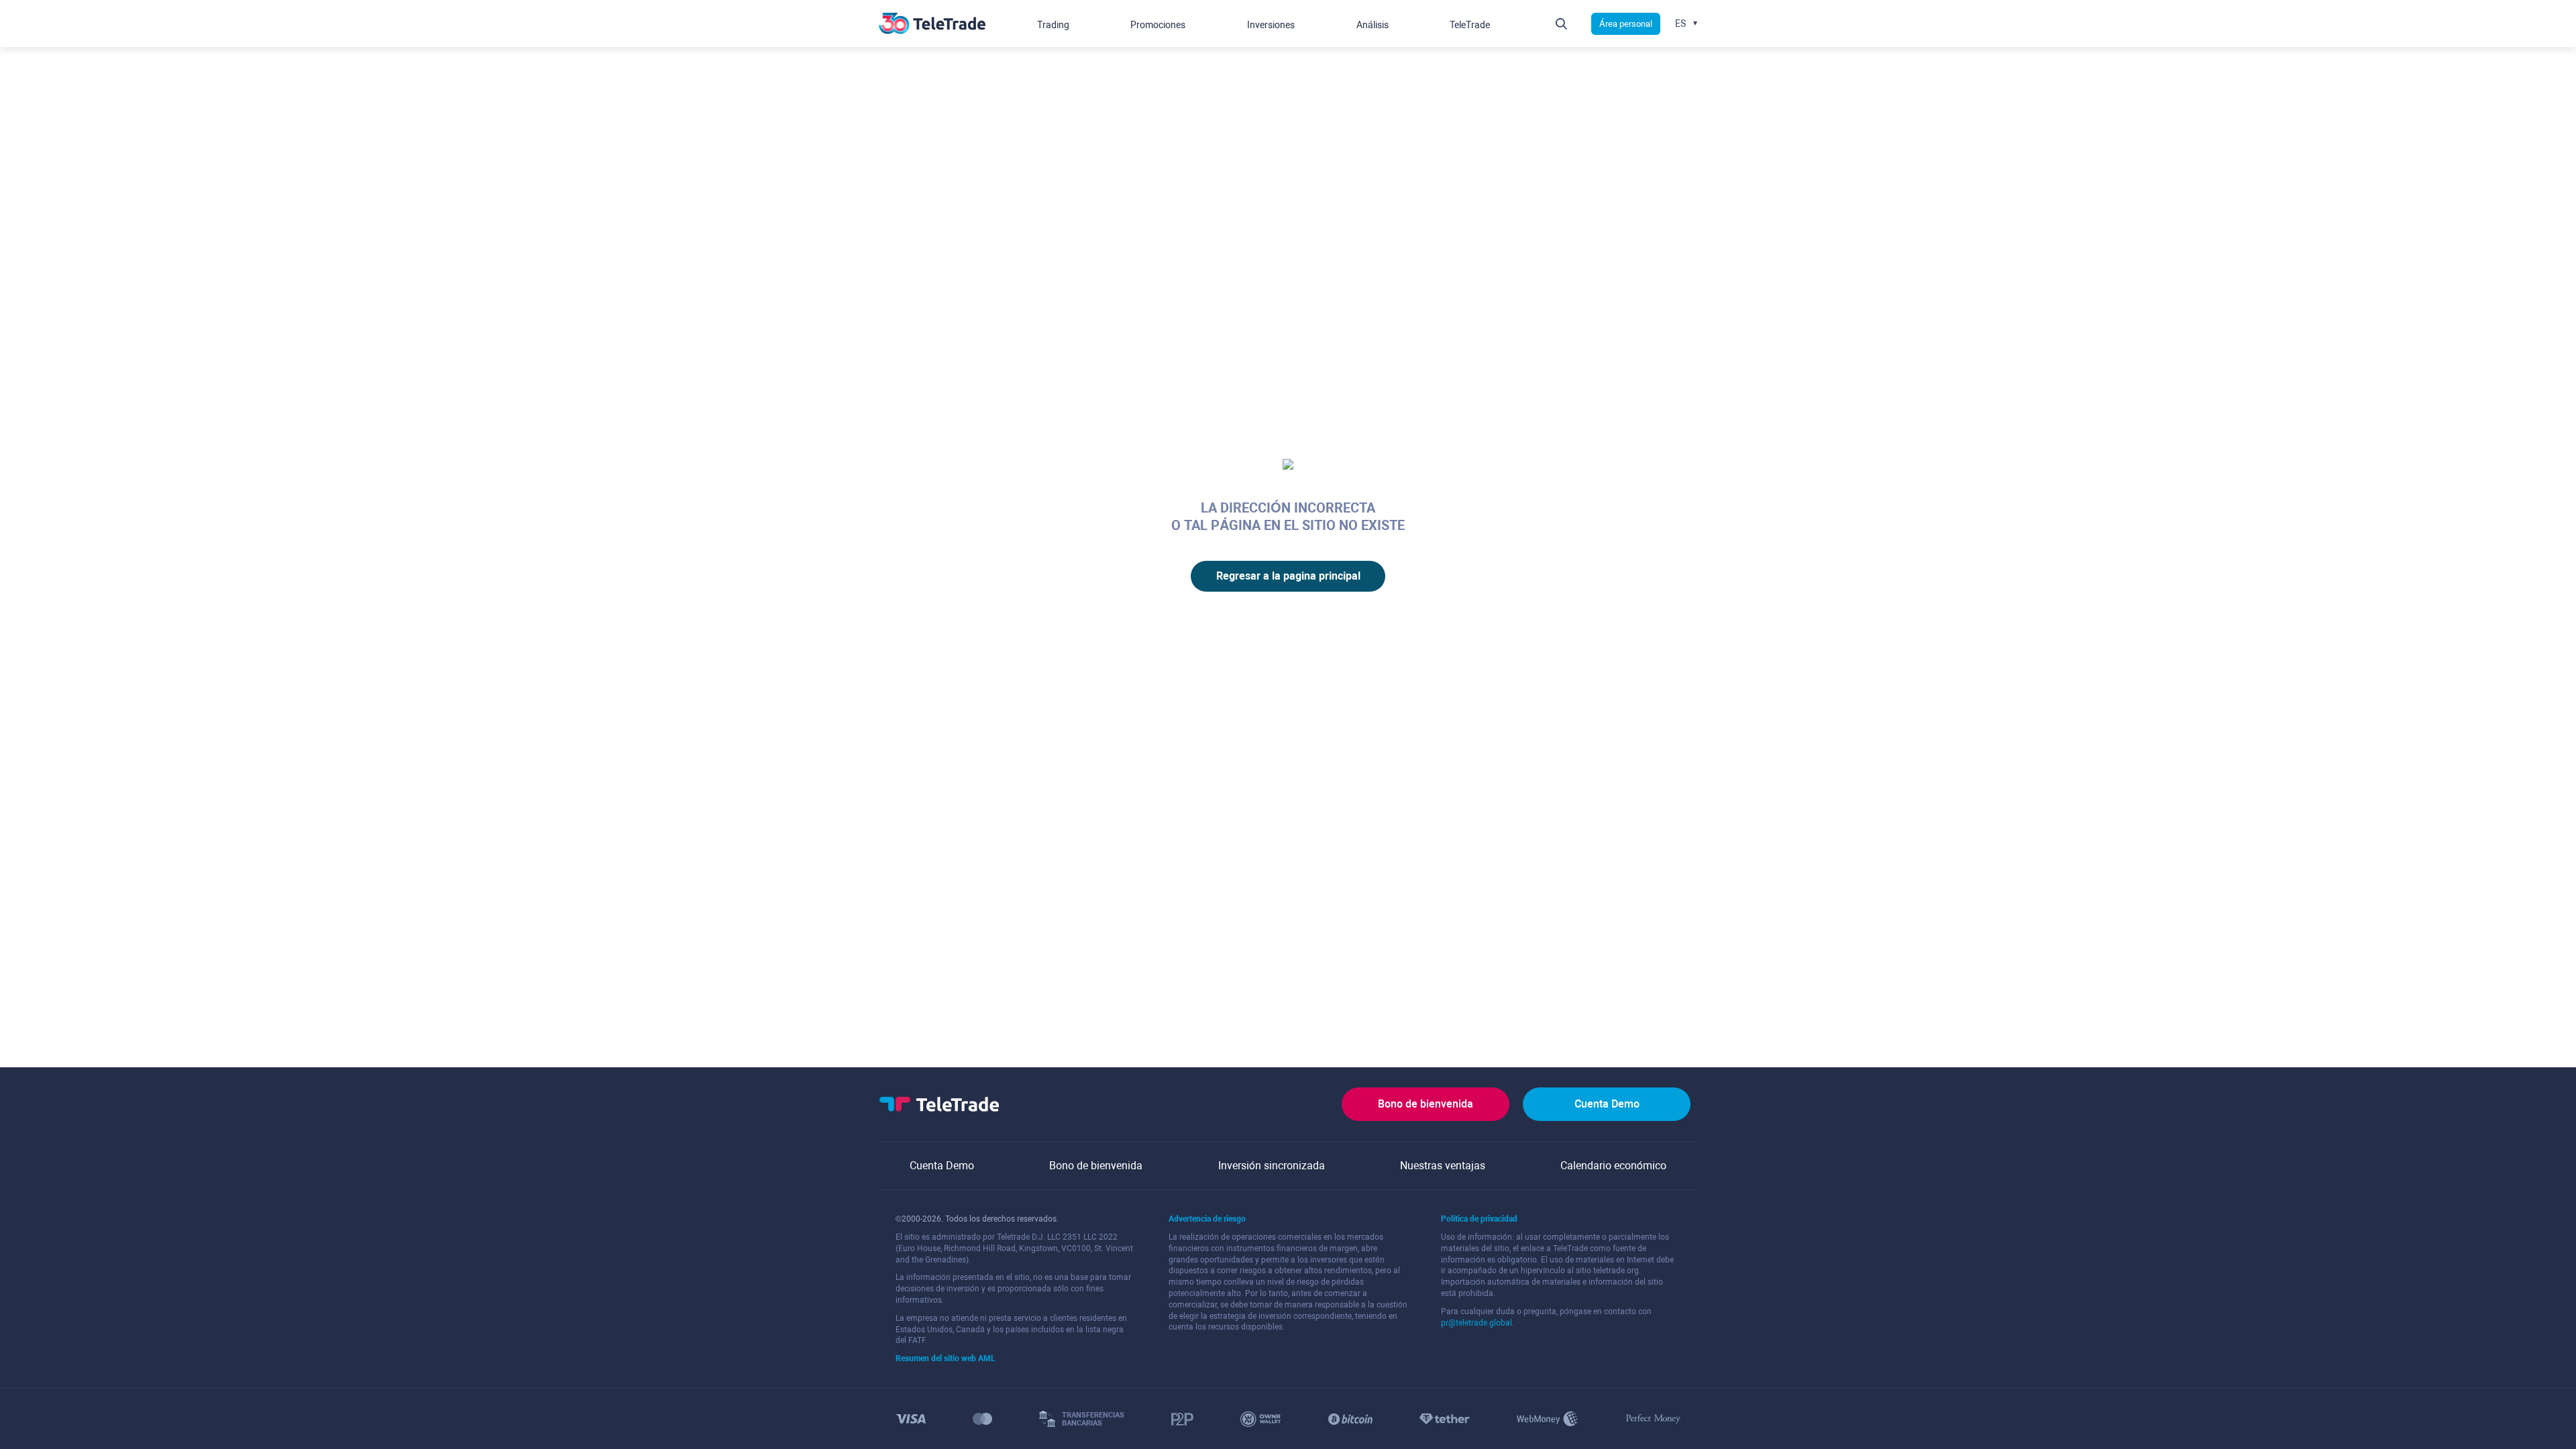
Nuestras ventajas (1443, 1166)
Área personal (1626, 24)
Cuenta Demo (1607, 1104)
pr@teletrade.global (1477, 1323)
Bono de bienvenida (1426, 1104)
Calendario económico (1613, 1166)
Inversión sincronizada (1272, 1166)
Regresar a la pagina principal (1288, 576)
